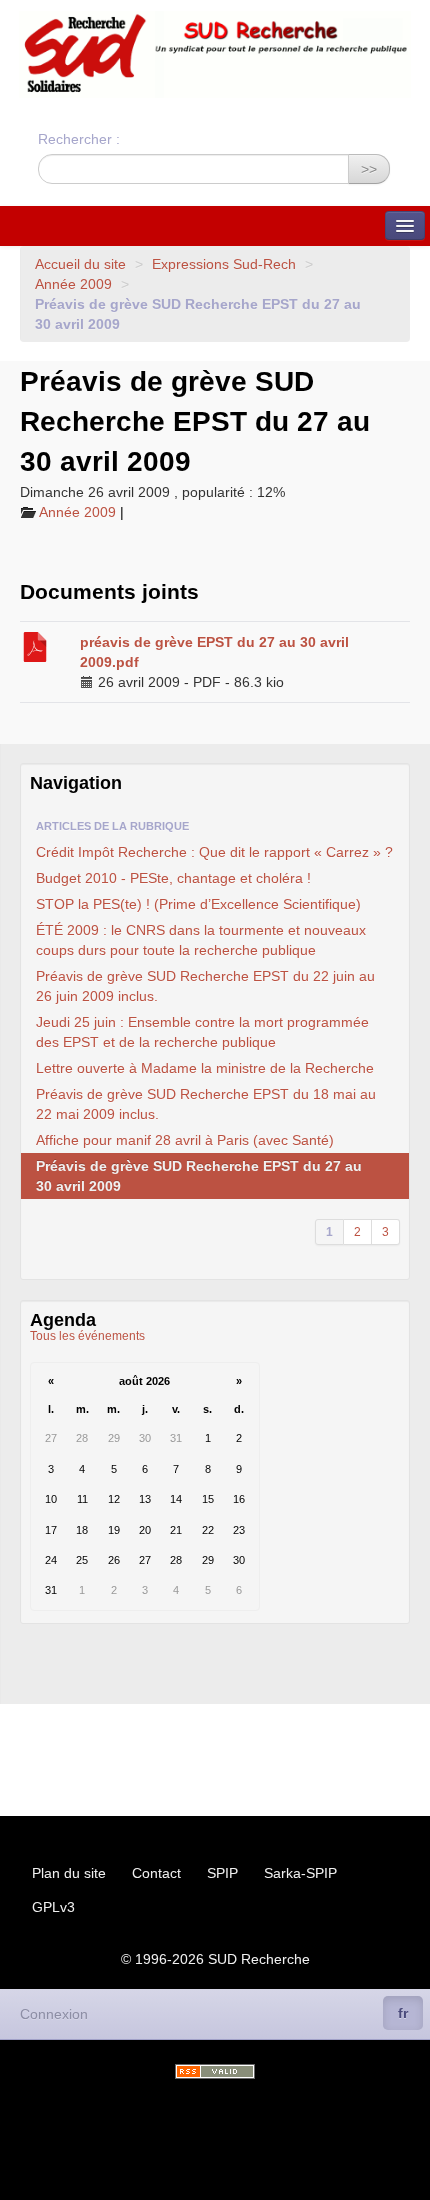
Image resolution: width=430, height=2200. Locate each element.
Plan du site (69, 1873)
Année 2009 (73, 284)
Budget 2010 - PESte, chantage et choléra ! (173, 878)
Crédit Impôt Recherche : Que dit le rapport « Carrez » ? (214, 852)
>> (369, 169)
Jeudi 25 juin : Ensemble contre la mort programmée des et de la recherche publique (202, 1032)
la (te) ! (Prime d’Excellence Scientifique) (198, 904)
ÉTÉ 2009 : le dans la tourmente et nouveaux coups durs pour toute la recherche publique (201, 940)
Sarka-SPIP (300, 1873)
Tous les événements (87, 1336)
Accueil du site (80, 264)
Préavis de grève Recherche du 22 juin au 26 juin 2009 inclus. (205, 986)
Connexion (54, 2014)
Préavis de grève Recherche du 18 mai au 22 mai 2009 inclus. (206, 1104)
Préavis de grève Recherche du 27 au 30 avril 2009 (199, 1176)
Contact (156, 1873)
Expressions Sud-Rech (224, 264)
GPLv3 (53, 1907)
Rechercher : (79, 139)
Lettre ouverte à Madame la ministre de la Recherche (205, 1068)
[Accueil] (215, 54)
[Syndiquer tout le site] (215, 2071)
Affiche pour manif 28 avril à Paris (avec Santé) (185, 1140)
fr (403, 2013)
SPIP (222, 1873)
